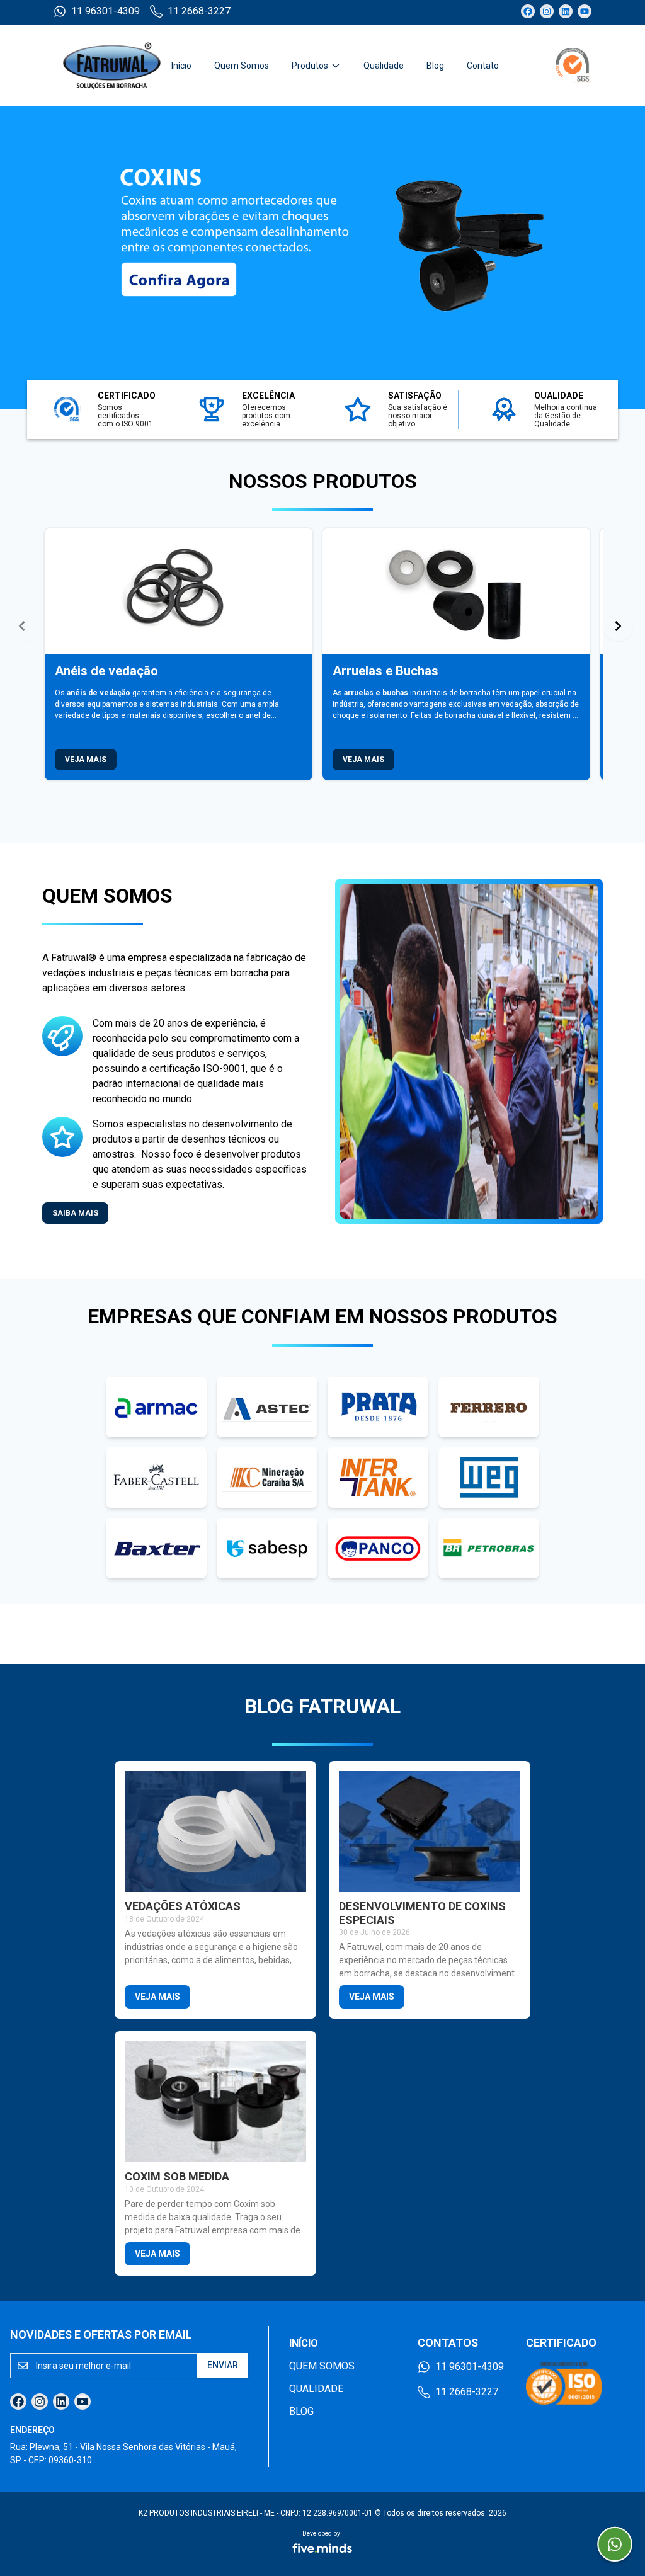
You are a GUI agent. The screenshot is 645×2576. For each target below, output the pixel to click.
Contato (483, 66)
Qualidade (384, 66)
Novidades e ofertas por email (101, 2334)
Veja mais (86, 760)
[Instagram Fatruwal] (547, 11)
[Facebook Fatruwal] (528, 11)
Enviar (223, 2365)
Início (181, 66)
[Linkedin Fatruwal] (566, 11)
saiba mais (75, 1213)
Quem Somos (242, 66)
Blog (435, 66)
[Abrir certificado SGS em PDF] (561, 66)
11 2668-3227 (199, 11)
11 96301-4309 (106, 11)
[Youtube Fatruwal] (585, 11)
